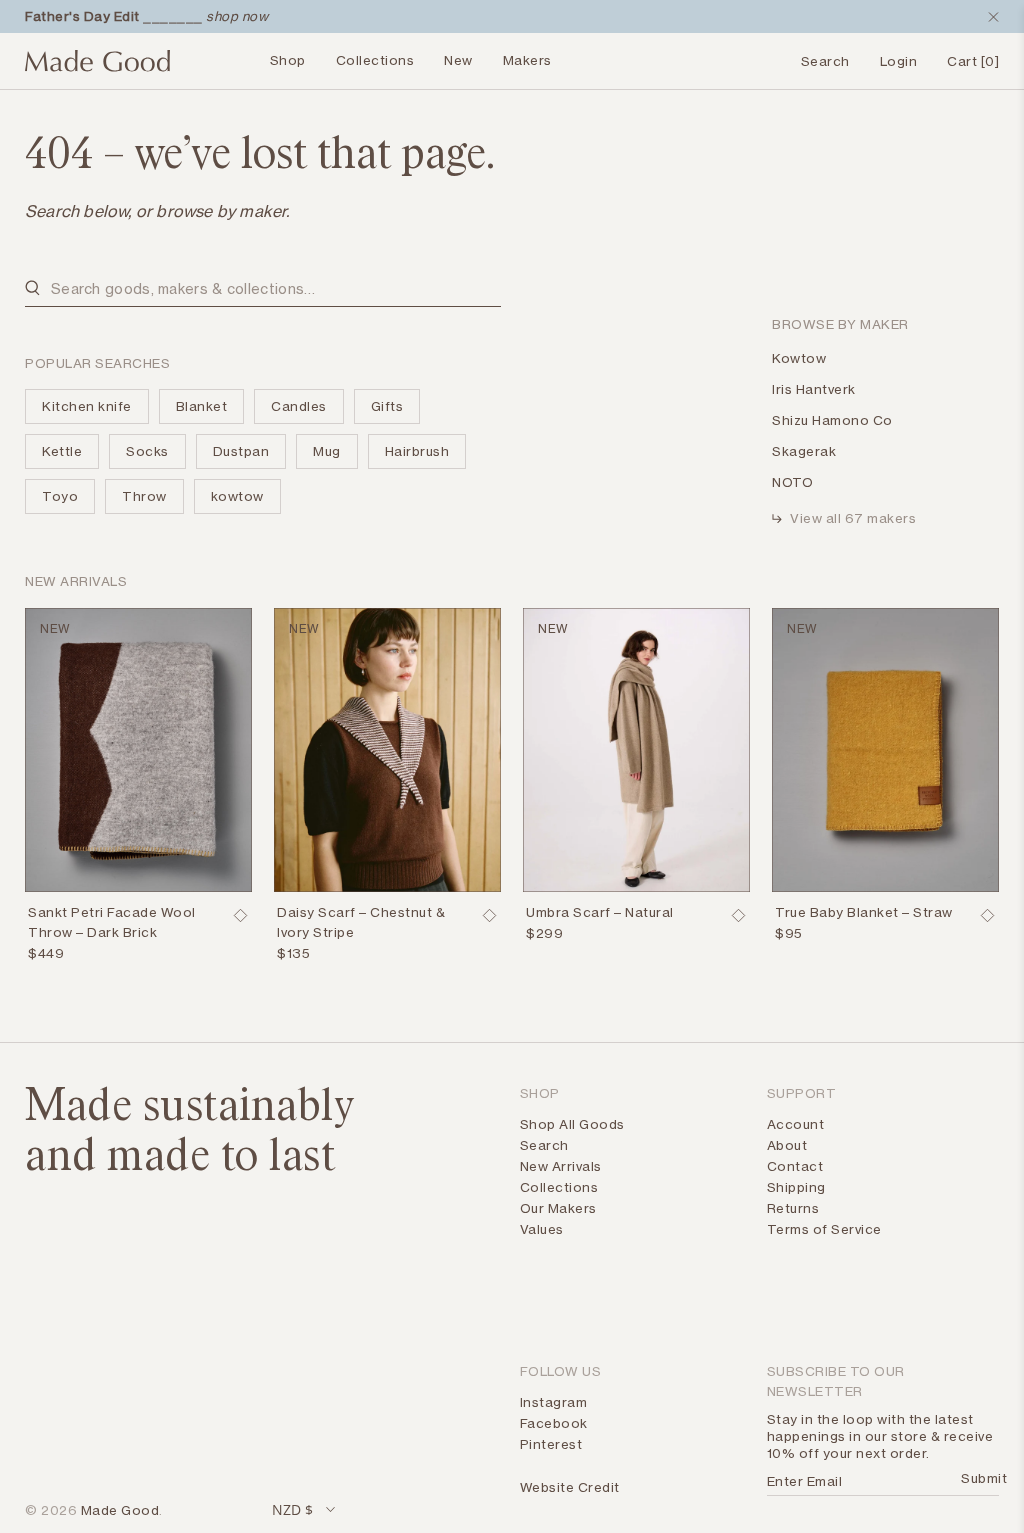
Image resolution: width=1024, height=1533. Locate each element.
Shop (288, 60)
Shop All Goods (572, 1124)
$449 (46, 953)
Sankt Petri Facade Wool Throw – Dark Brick (112, 922)
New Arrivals (561, 1166)
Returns (793, 1208)
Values (542, 1229)
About (787, 1145)
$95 (789, 933)
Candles (299, 406)
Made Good (120, 1510)
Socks (147, 451)
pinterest (551, 1444)
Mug (327, 451)
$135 (293, 953)
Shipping (796, 1187)
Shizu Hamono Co (832, 420)
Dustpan (241, 451)
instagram (554, 1402)
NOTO (792, 482)
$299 (544, 933)
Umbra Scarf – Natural (600, 912)
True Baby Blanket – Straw (864, 912)
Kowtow (799, 358)
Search (544, 1145)
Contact (795, 1166)
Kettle (62, 451)
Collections (375, 60)
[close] (989, 17)
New (458, 60)
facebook (554, 1423)
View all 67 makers (853, 518)
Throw (144, 496)
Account (796, 1124)
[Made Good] (97, 69)
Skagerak (804, 451)
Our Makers (558, 1208)
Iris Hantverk (814, 389)
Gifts (387, 406)
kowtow (237, 496)
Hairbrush (417, 451)
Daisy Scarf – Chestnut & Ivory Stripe (361, 922)
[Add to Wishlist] (240, 916)
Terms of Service (824, 1229)
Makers (527, 60)
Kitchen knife (87, 406)
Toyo (60, 496)
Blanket (202, 406)
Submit (977, 1478)
